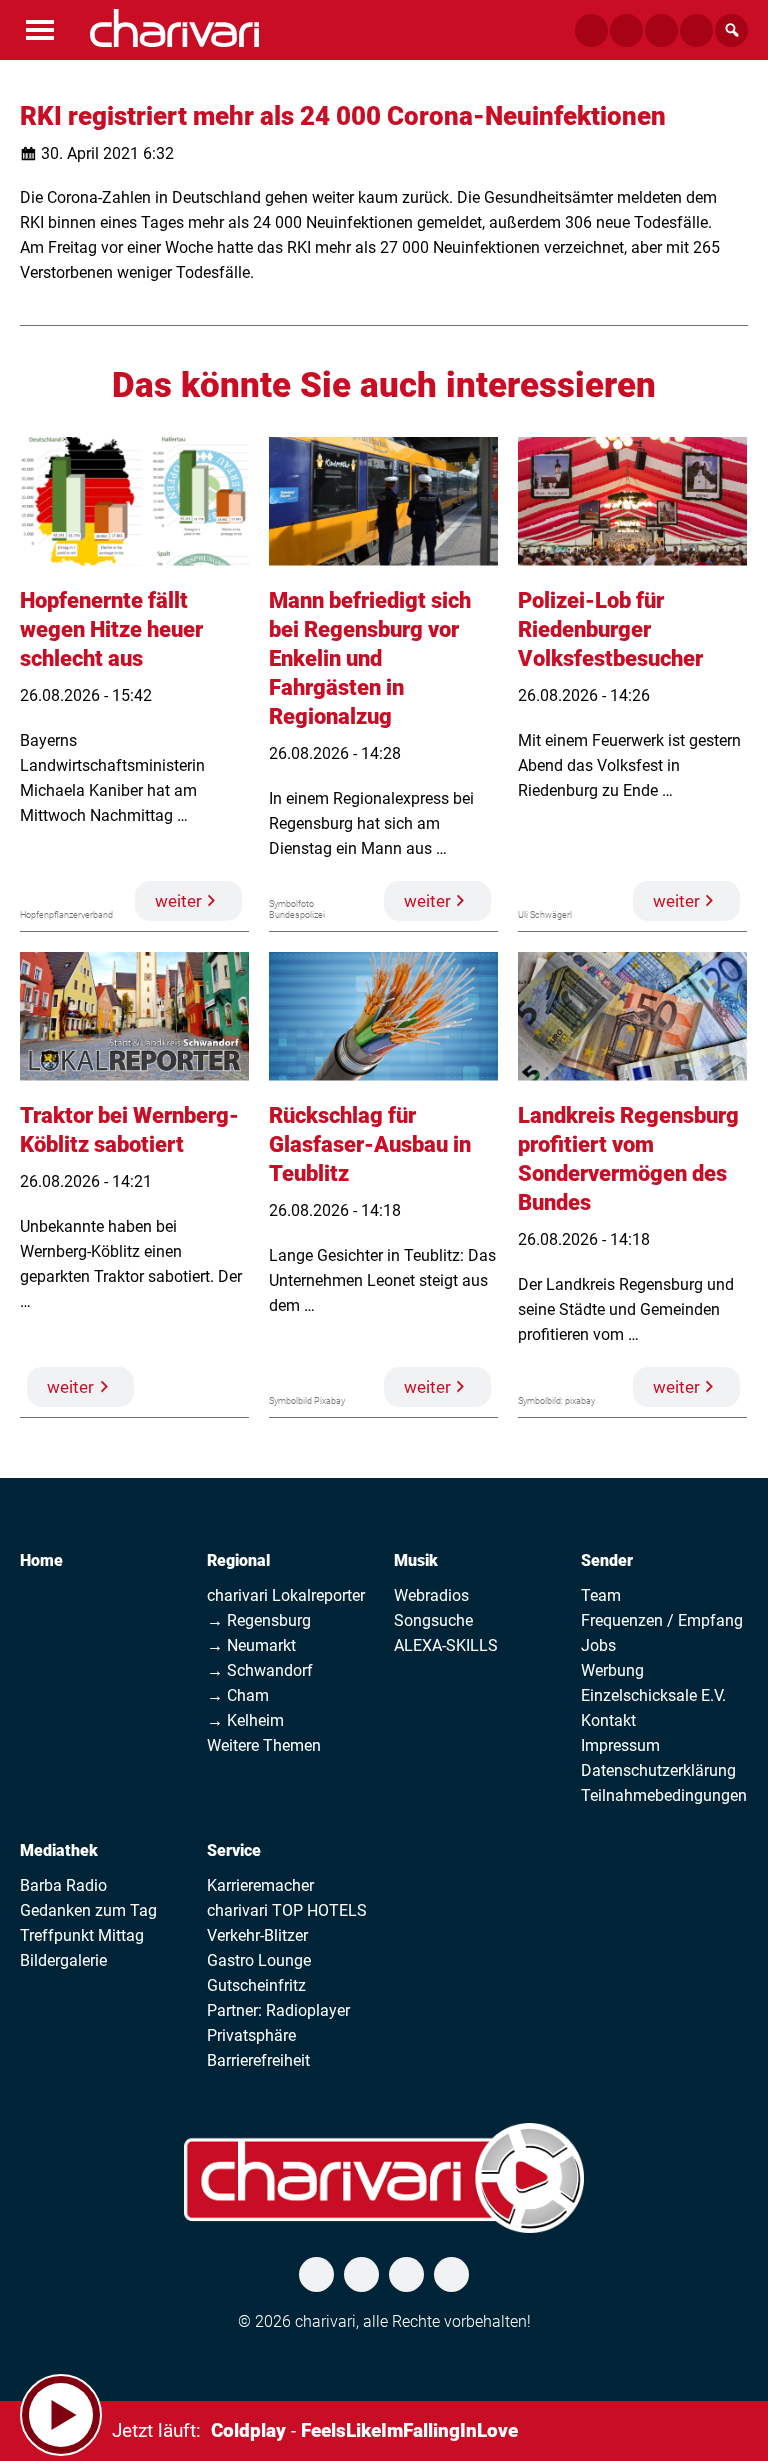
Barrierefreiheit (258, 2060)
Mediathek (59, 1850)
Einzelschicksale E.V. (653, 1695)
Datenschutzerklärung (658, 1770)
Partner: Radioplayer (278, 2010)
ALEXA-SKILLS (446, 1645)
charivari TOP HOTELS (287, 1910)
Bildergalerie (63, 1960)
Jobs (598, 1645)
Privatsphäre (251, 2035)
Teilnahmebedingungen (664, 1795)
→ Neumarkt (251, 1645)
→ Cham (238, 1695)
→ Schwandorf (260, 1670)
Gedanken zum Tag (88, 1910)
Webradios (431, 1595)
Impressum (620, 1745)
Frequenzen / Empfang (662, 1620)
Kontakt (608, 1720)
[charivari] (174, 28)
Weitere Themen (264, 1745)
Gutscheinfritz (256, 1985)
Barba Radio (63, 1885)
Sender (607, 1560)
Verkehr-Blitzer (257, 1935)
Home (41, 1560)
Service (234, 1850)
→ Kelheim (245, 1720)
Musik (416, 1560)
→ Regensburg (259, 1620)
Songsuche (433, 1620)
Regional (238, 1560)
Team (601, 1595)
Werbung (612, 1670)
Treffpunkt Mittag (82, 1935)
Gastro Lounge (259, 1960)
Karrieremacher (260, 1885)
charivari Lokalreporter (286, 1595)
